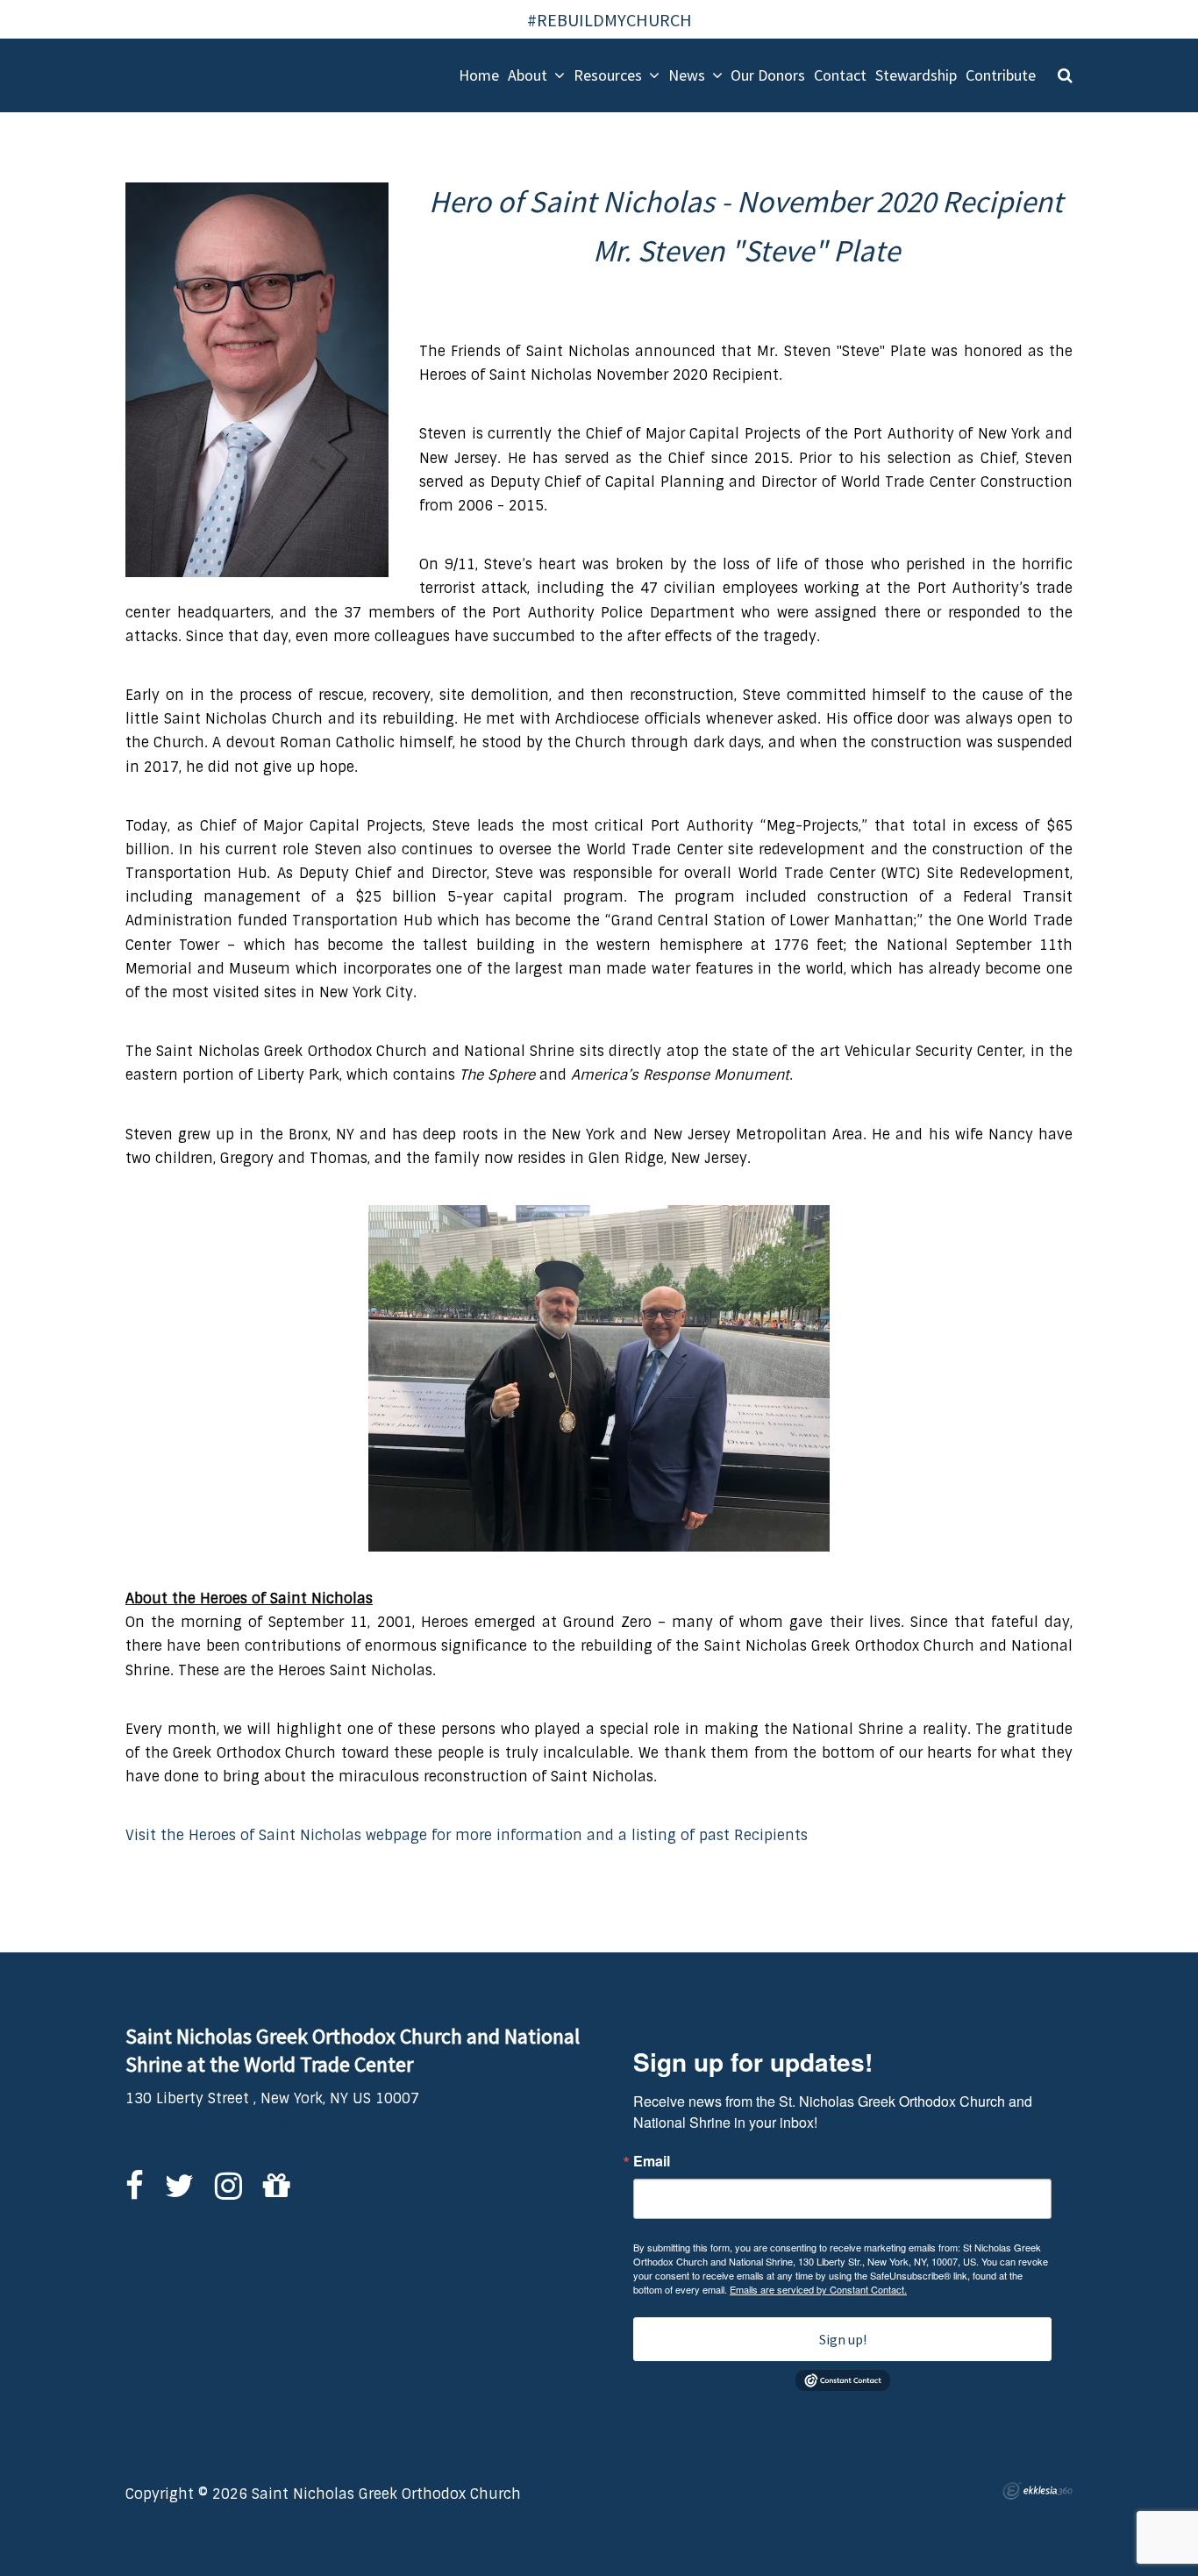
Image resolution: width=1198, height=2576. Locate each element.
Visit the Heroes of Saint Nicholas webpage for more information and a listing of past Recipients (467, 1835)
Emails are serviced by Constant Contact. (818, 2289)
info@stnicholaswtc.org (209, 2122)
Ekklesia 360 (1038, 2491)
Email (652, 2161)
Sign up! (843, 2339)
